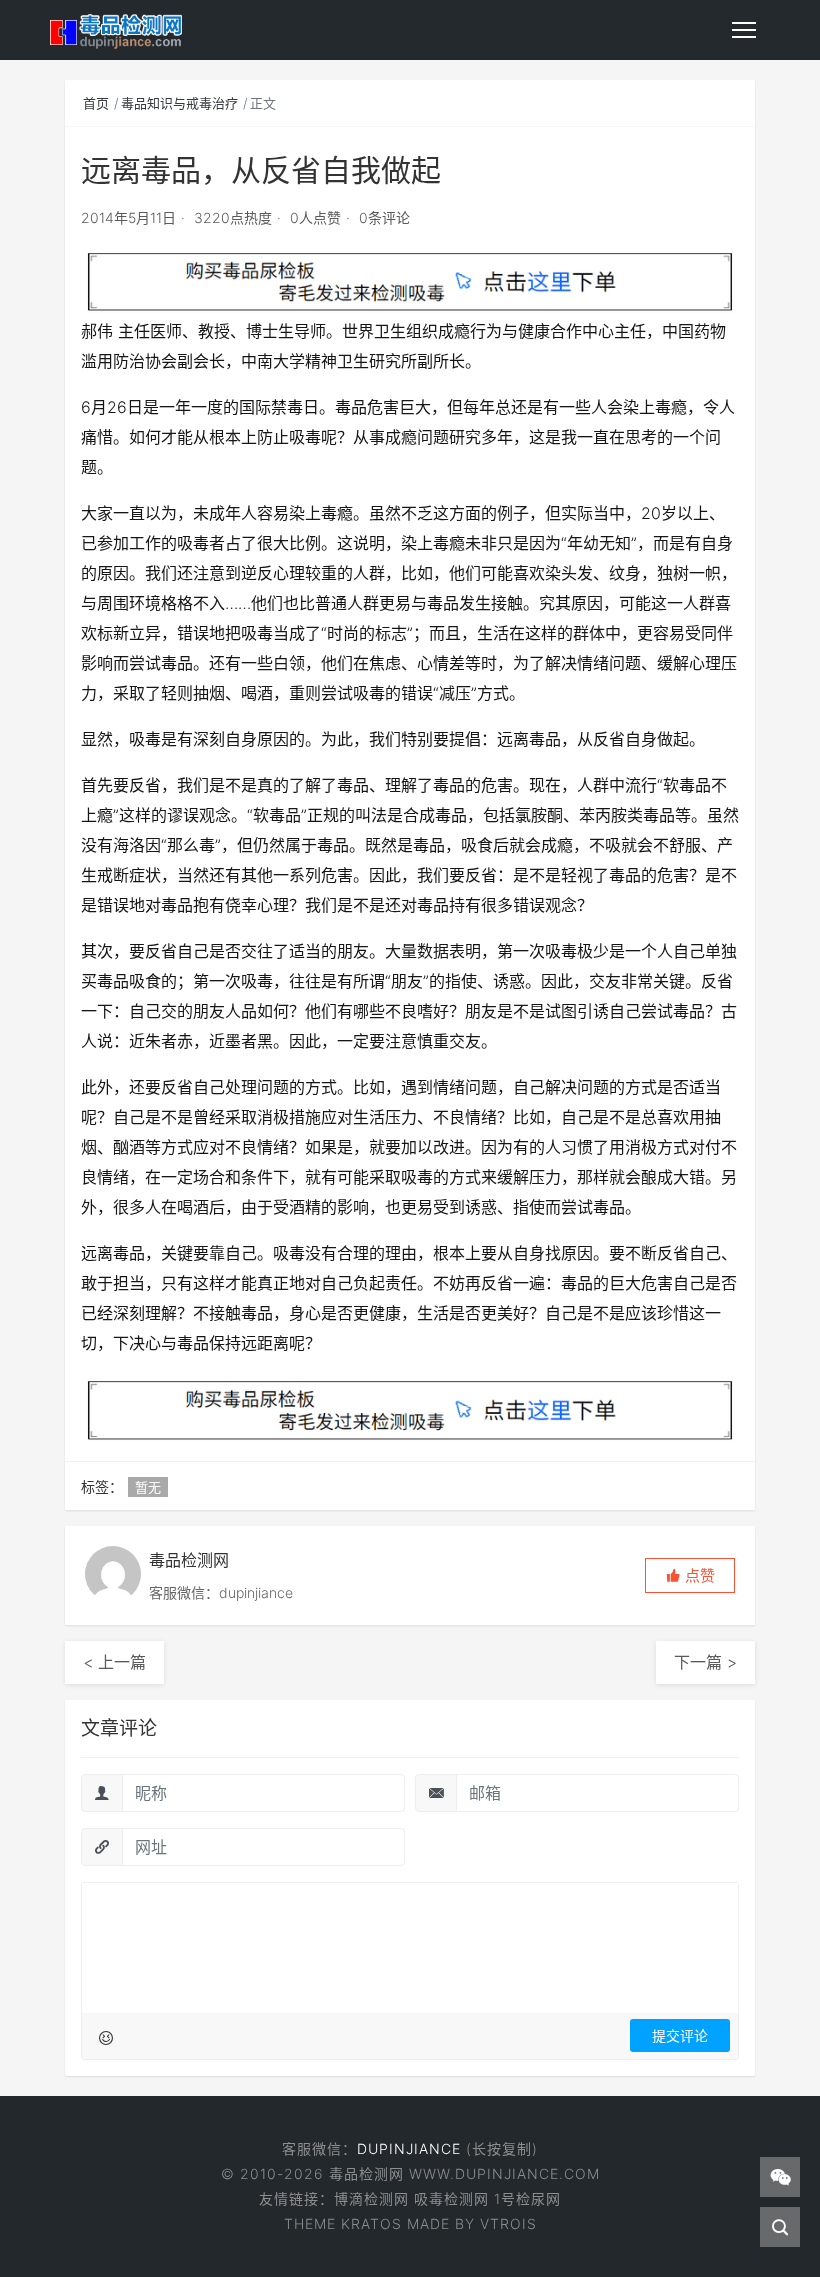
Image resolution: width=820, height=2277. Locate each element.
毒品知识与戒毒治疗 (179, 103)
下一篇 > (705, 1662)
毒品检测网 (369, 2173)
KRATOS (371, 2223)
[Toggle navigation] (744, 30)
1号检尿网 (527, 2198)
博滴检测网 (371, 2198)
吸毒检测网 (451, 2198)
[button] (690, 1575)
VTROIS (508, 2223)
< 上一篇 (114, 1662)
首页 (96, 103)
